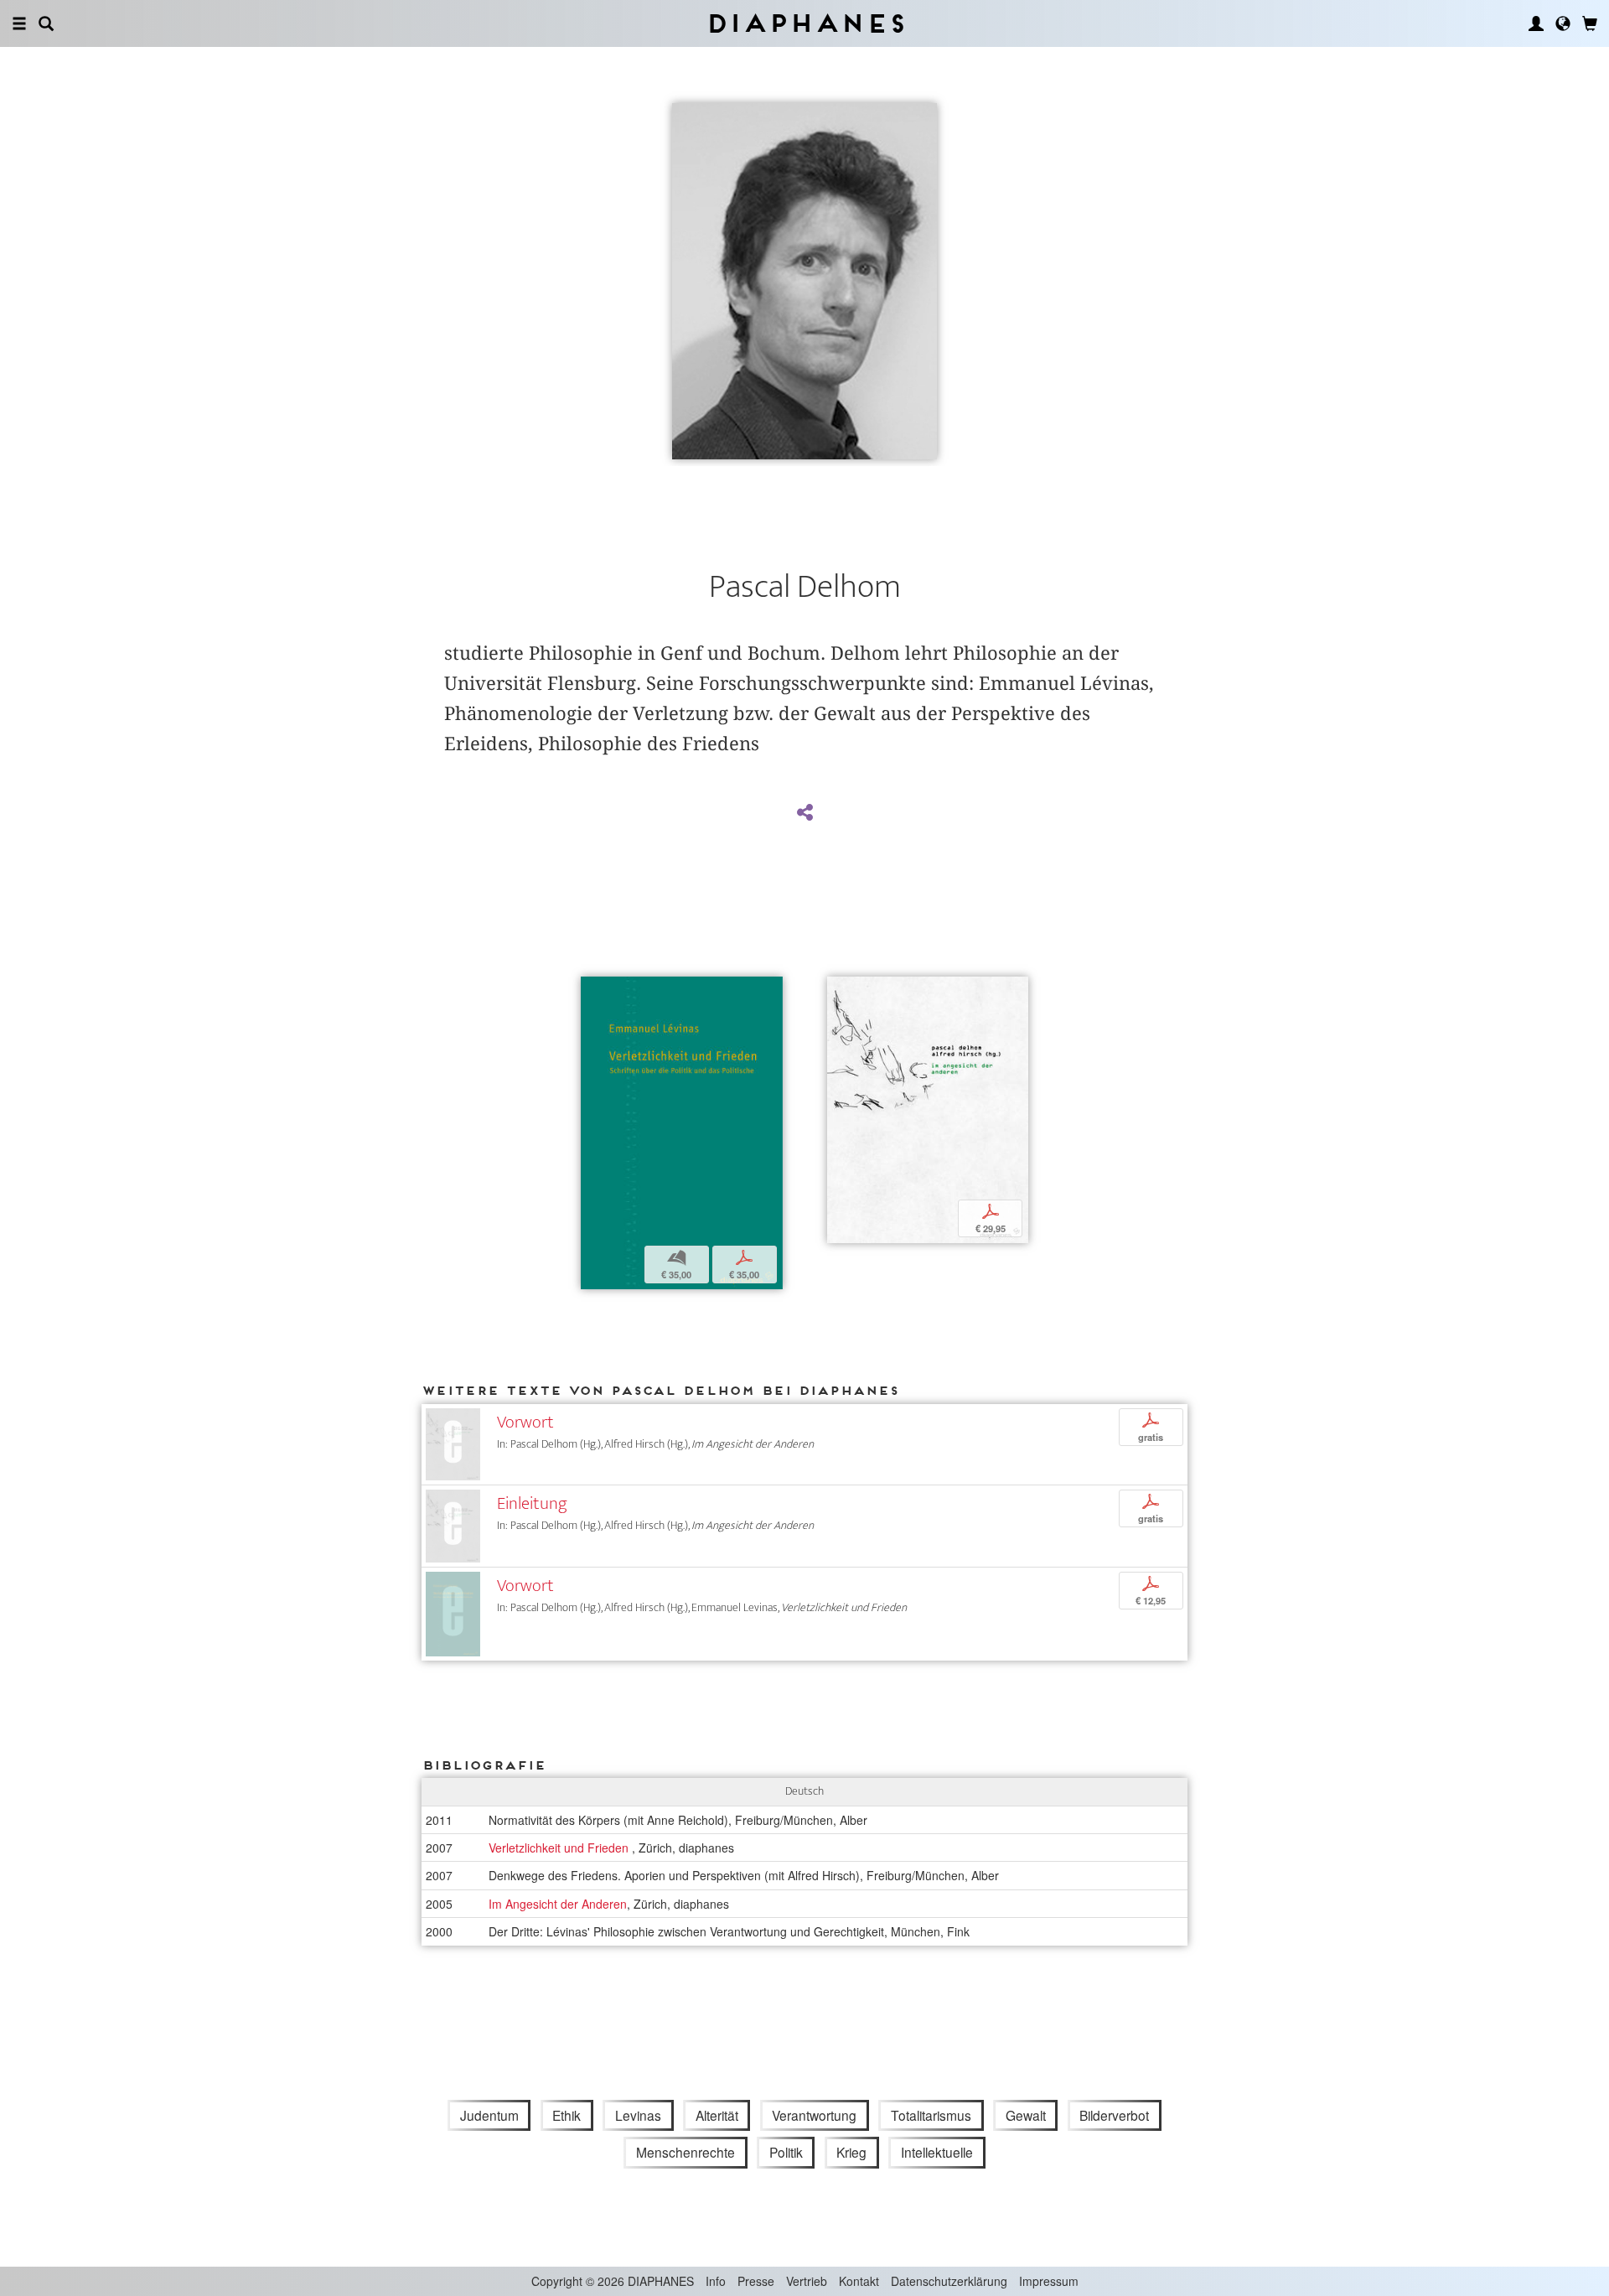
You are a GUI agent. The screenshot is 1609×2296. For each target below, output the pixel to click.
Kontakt (859, 2281)
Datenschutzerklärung (949, 2281)
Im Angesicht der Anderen (558, 1904)
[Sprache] (1563, 23)
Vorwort (525, 1422)
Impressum (1049, 2281)
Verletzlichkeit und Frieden (560, 1848)
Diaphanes (805, 23)
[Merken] (593, 991)
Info (716, 2281)
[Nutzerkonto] (1536, 23)
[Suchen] (46, 23)
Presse (756, 2281)
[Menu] (19, 23)
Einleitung (532, 1503)
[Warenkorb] (1590, 23)
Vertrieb (807, 2281)
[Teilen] (804, 813)
